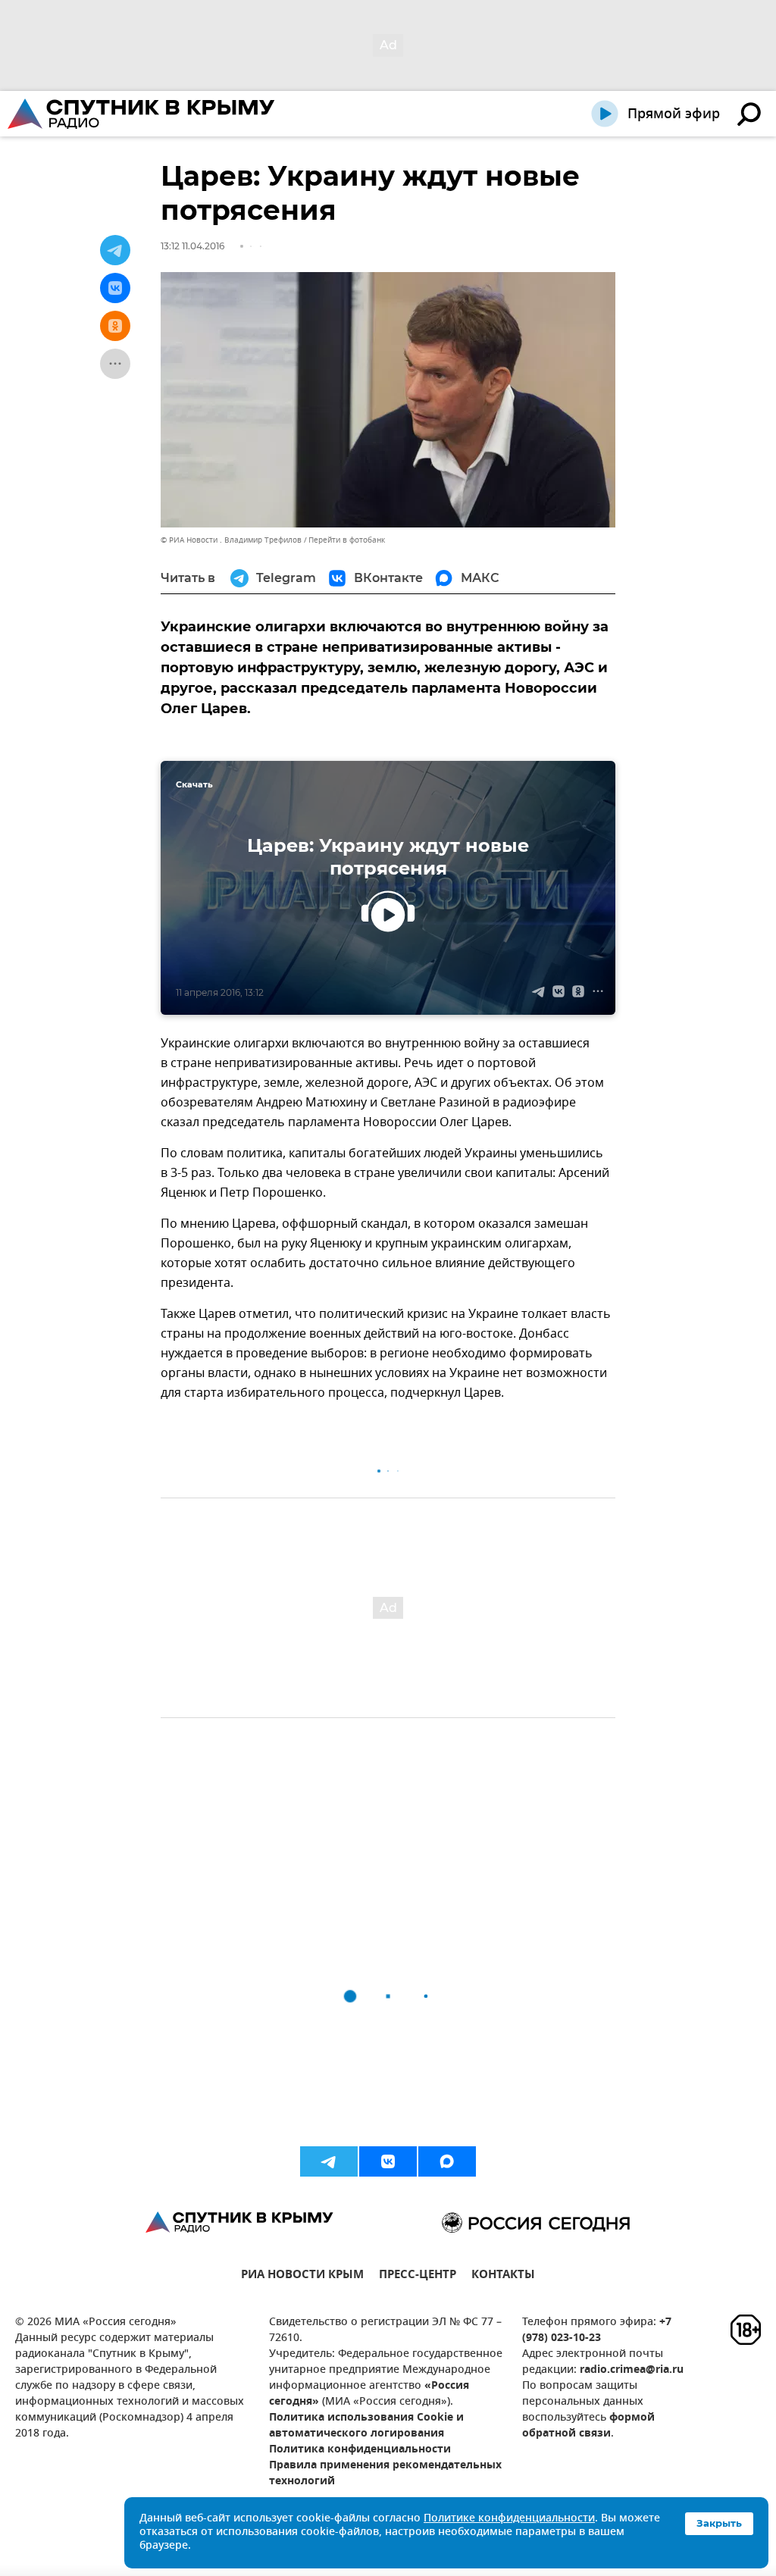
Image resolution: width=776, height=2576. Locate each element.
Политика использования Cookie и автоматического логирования (366, 2426)
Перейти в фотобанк (347, 540)
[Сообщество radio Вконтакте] (388, 2161)
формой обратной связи (588, 2426)
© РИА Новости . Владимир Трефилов (231, 540)
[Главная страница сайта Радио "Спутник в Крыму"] (142, 114)
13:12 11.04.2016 (192, 246)
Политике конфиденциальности (509, 2519)
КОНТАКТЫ (503, 2276)
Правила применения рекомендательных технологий (385, 2474)
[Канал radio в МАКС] (447, 2161)
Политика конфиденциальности (360, 2450)
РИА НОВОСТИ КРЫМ (302, 2276)
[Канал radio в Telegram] (329, 2161)
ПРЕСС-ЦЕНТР (418, 2276)
